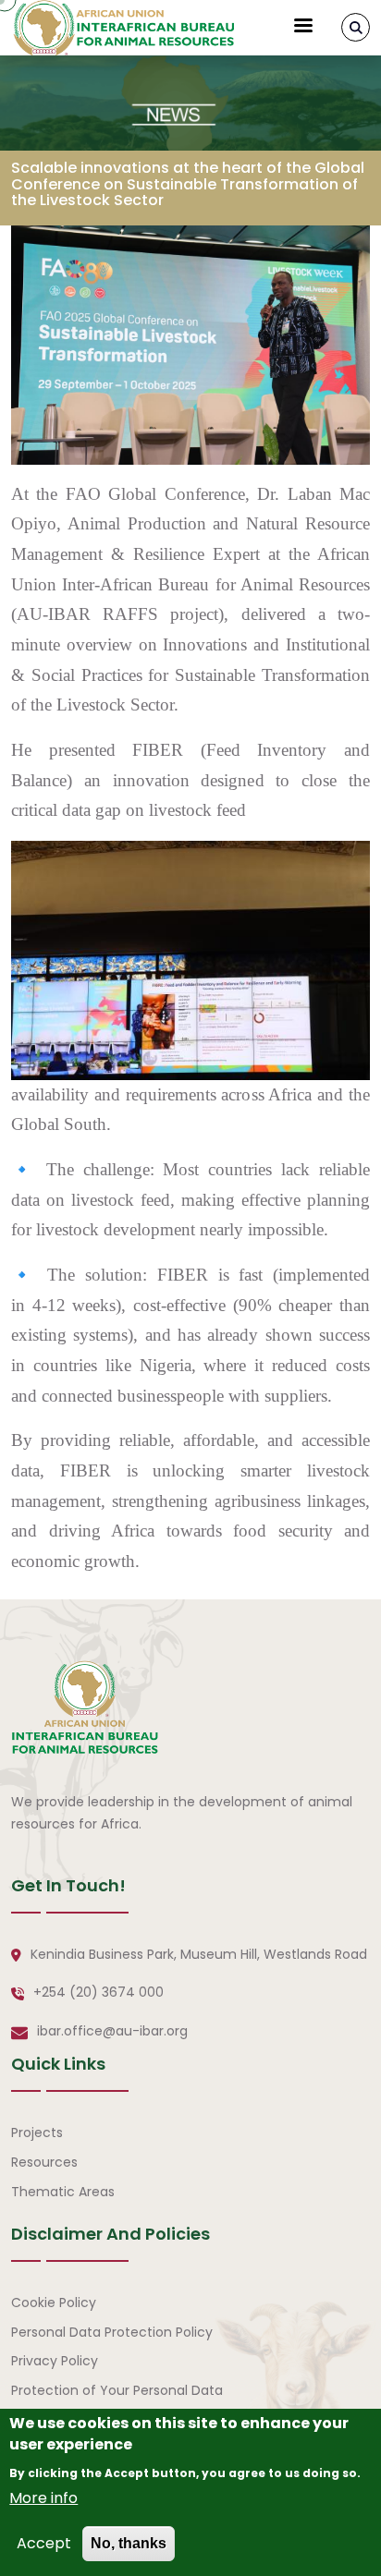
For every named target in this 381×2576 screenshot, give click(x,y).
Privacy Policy (55, 2361)
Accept (44, 2543)
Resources (44, 2162)
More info (43, 2498)
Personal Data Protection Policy (112, 2332)
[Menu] (302, 27)
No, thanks (129, 2543)
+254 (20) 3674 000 (98, 1992)
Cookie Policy (54, 2303)
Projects (37, 2132)
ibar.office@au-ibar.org (112, 2031)
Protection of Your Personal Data (117, 2390)
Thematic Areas (63, 2192)
